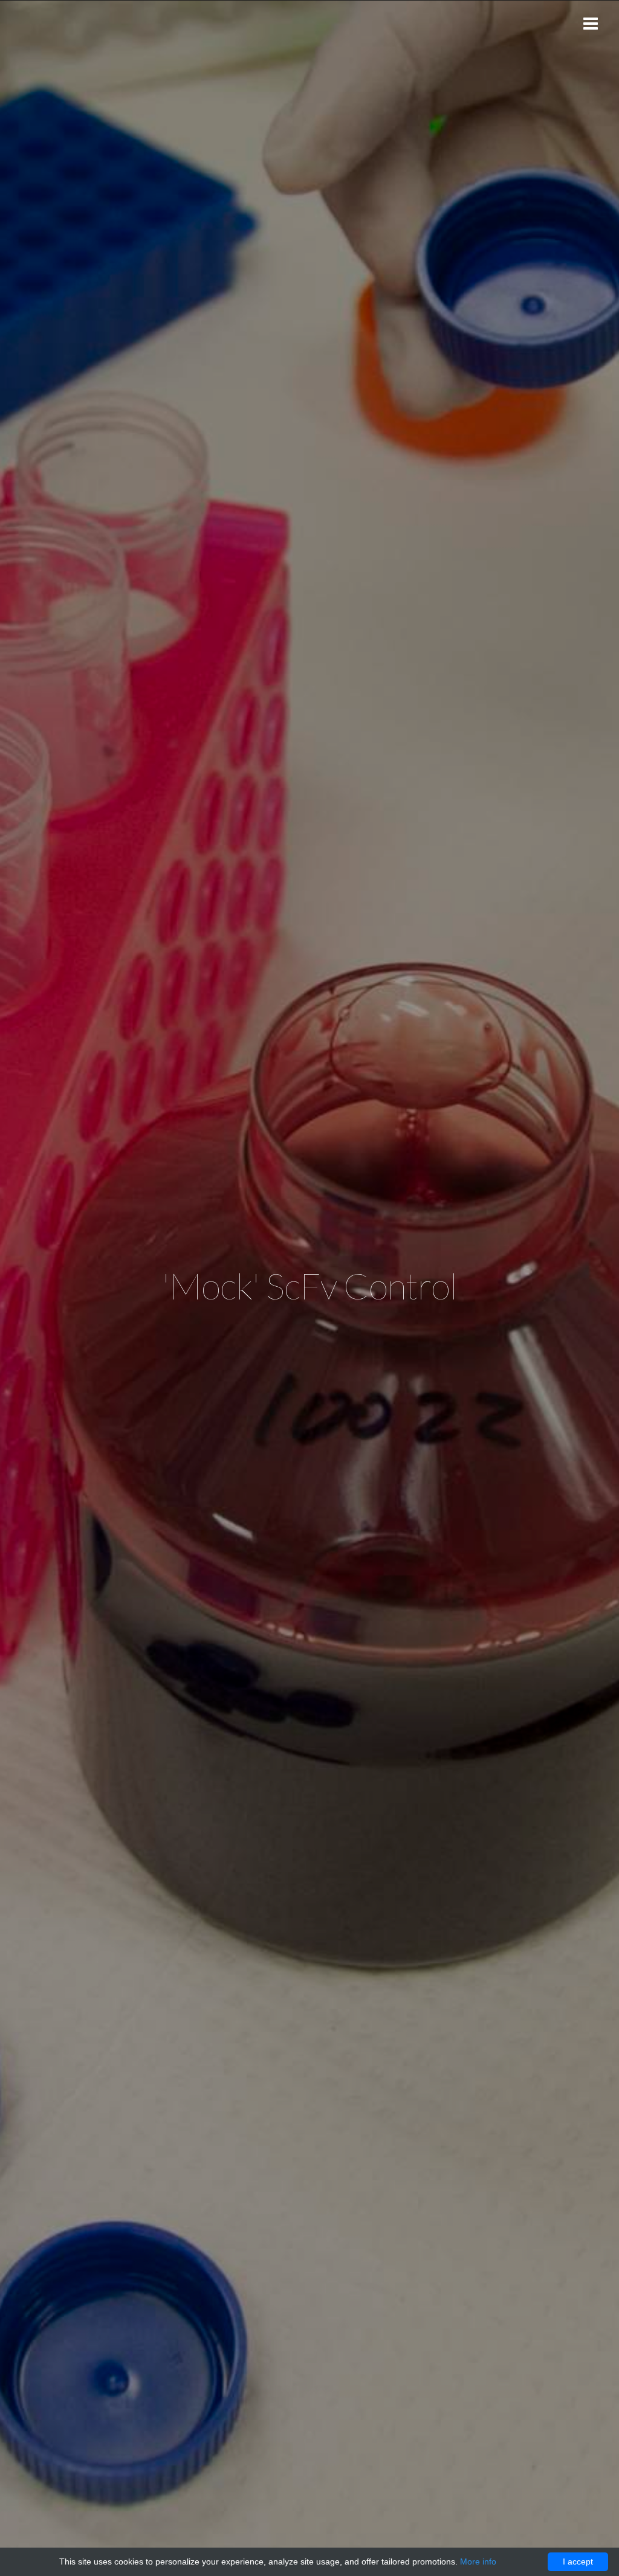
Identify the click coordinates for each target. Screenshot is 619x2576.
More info (478, 2562)
